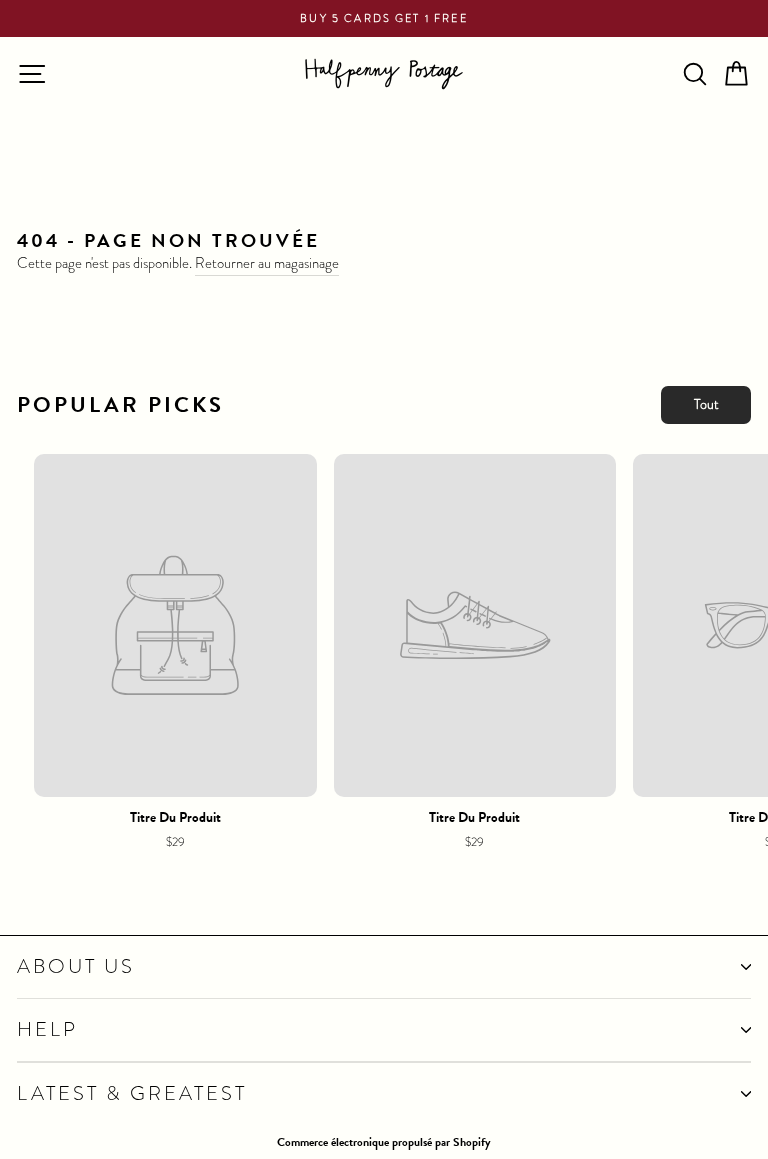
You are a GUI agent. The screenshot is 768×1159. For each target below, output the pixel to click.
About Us (76, 966)
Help (47, 1029)
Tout (706, 404)
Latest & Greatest (132, 1093)
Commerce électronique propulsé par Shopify (384, 1142)
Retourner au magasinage (267, 263)
